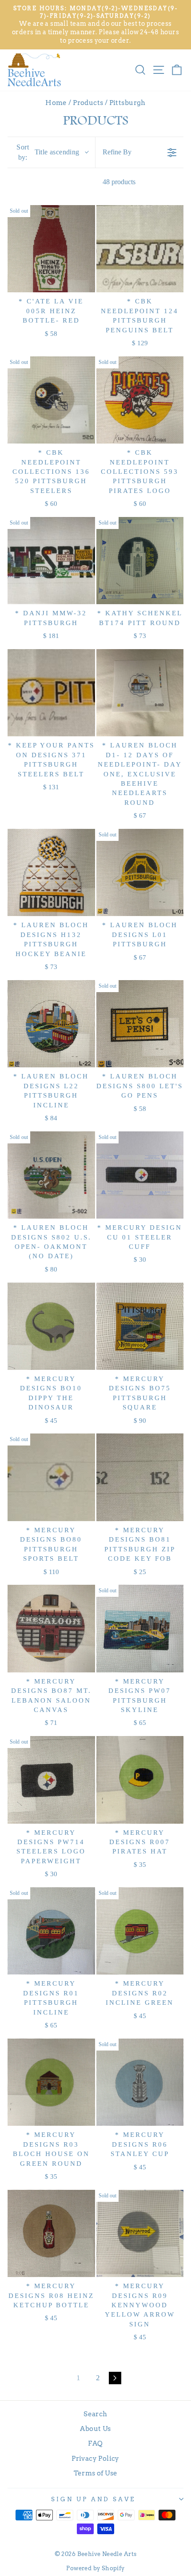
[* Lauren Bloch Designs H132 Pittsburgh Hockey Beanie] (51, 873)
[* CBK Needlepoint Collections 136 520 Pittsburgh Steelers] (51, 400)
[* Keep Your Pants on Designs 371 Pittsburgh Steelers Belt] (51, 693)
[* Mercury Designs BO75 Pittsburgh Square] (140, 1326)
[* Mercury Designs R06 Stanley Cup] (140, 2082)
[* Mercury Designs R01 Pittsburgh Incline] (51, 1931)
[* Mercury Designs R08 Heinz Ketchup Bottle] (51, 2234)
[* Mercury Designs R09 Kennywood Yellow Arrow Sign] (140, 2234)
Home (56, 103)
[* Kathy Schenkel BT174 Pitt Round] (140, 561)
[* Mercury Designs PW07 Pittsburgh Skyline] (140, 1629)
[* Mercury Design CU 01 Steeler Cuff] (140, 1175)
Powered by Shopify (95, 2568)
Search (95, 2414)
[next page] (115, 2378)
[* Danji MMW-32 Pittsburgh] (51, 561)
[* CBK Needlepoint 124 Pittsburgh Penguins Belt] (140, 249)
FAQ (95, 2443)
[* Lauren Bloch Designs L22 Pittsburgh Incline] (51, 1024)
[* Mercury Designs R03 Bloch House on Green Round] (51, 2082)
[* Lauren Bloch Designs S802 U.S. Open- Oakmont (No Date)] (51, 1175)
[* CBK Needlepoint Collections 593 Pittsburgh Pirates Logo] (140, 400)
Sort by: (48, 152)
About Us (95, 2429)
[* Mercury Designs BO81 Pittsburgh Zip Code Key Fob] (140, 1477)
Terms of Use (96, 2473)
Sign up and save (93, 2499)
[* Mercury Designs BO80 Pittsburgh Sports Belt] (51, 1477)
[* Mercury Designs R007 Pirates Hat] (140, 1780)
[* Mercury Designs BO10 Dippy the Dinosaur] (51, 1326)
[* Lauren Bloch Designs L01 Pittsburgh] (140, 873)
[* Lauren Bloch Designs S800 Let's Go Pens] (140, 1024)
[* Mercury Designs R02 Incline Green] (140, 1931)
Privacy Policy (95, 2458)
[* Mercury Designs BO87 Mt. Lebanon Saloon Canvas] (51, 1629)
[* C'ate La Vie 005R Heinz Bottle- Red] (51, 249)
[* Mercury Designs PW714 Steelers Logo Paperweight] (51, 1780)
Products (88, 103)
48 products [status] (119, 182)
